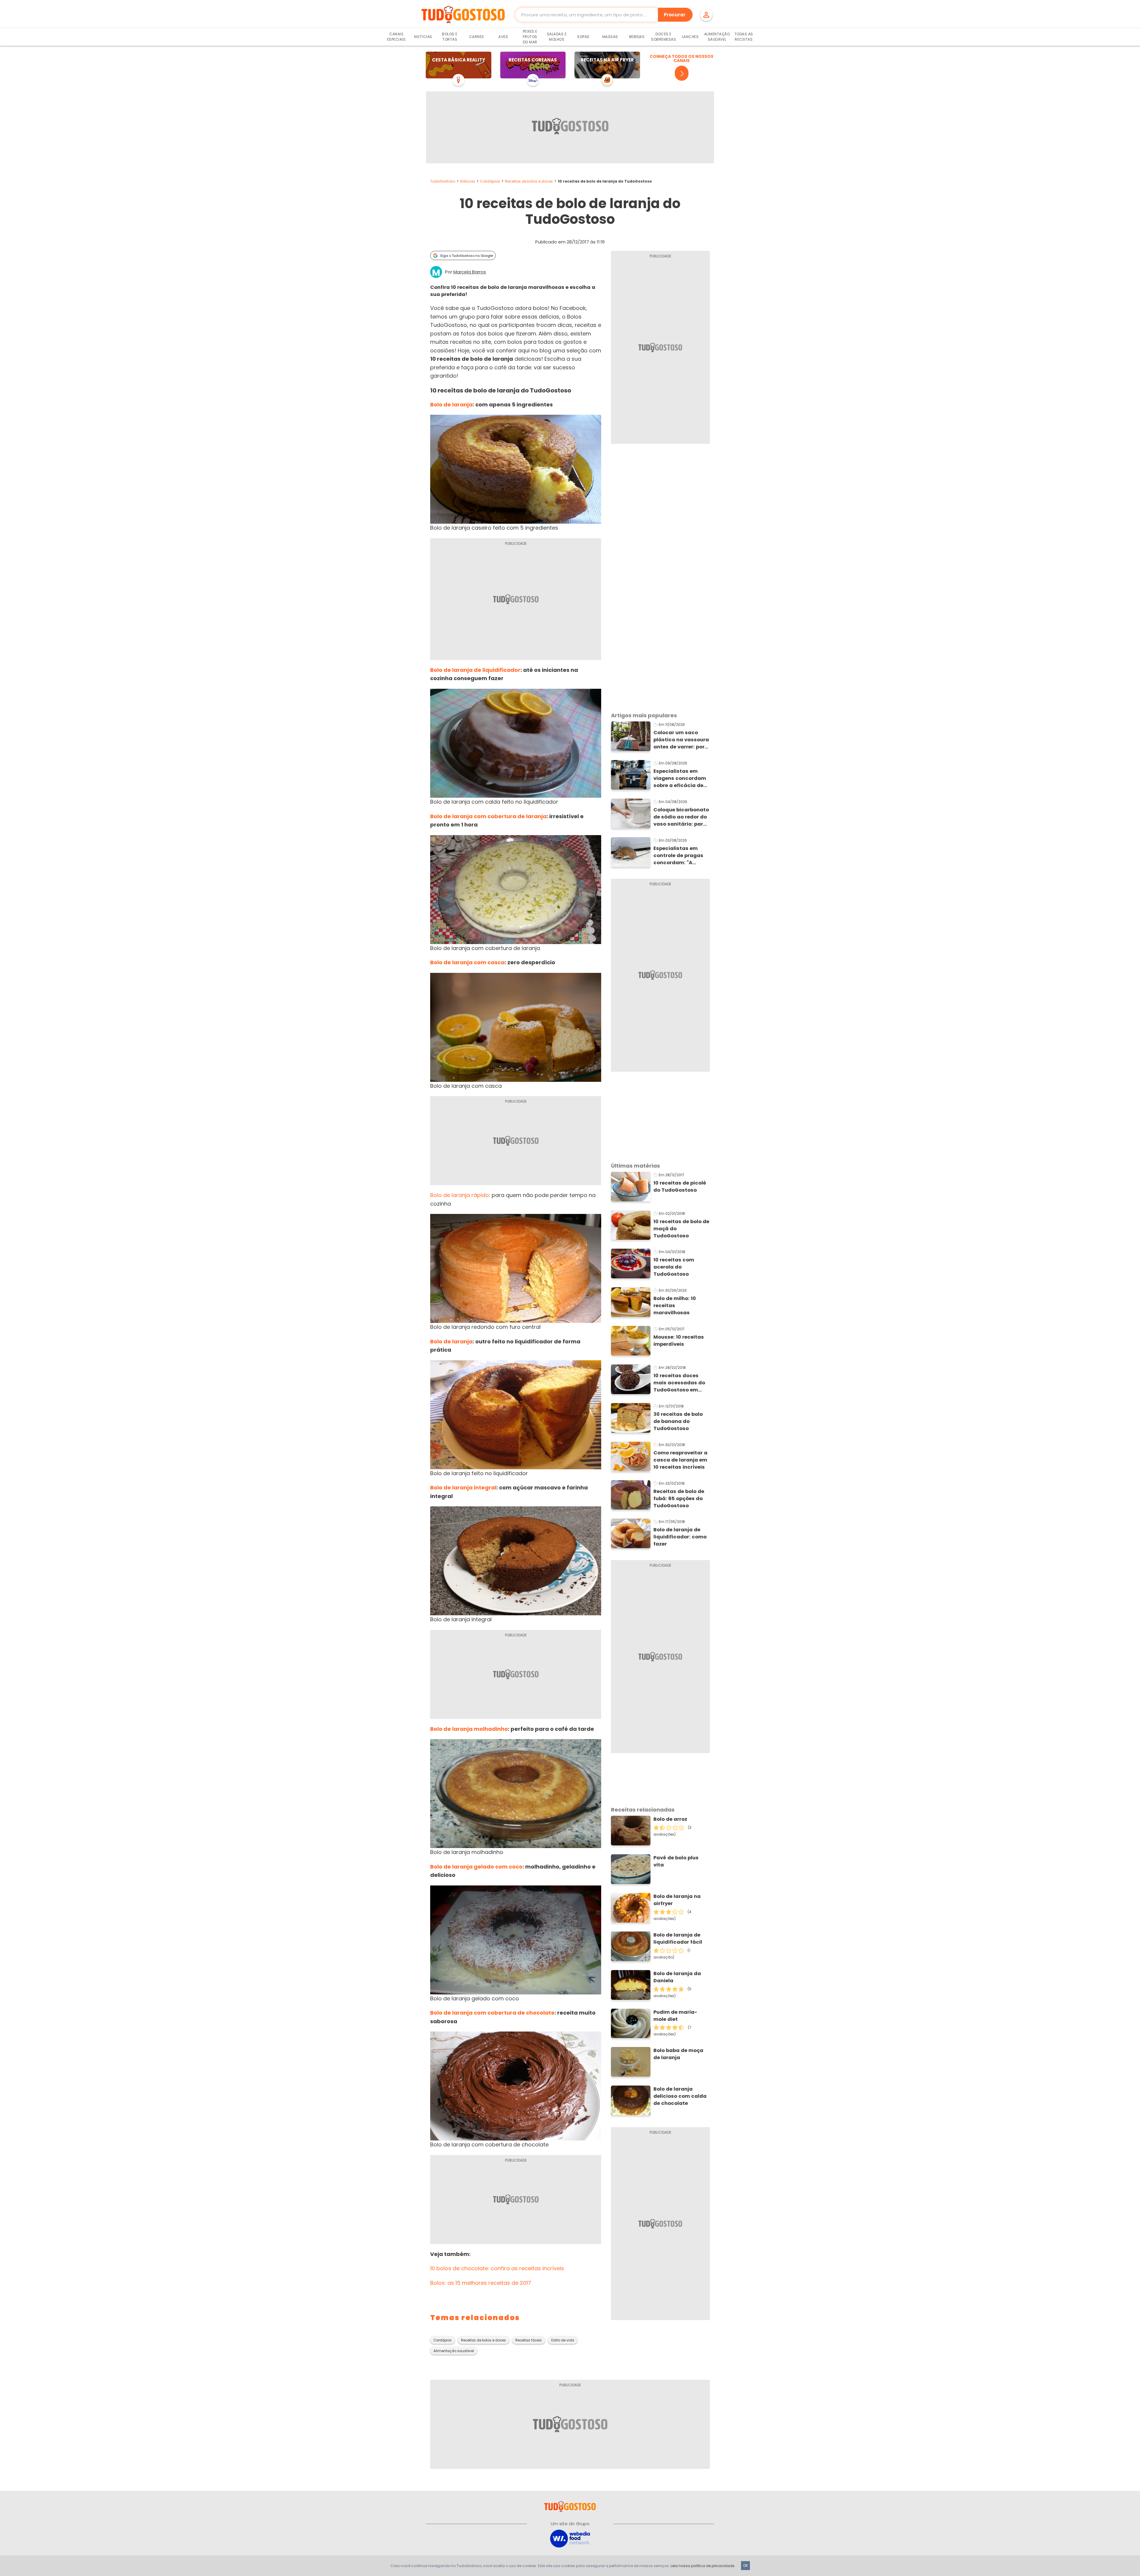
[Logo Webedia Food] (570, 2538)
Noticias (468, 181)
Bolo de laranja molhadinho (469, 1729)
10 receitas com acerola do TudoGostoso (674, 1267)
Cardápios (490, 181)
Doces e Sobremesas (664, 37)
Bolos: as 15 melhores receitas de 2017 (481, 2283)
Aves (503, 37)
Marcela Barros (470, 272)
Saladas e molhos (557, 37)
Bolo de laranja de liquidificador (475, 670)
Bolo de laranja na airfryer (677, 1900)
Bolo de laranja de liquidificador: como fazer (680, 1537)
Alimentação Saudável (717, 37)
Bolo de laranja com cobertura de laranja (488, 816)
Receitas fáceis (529, 2340)
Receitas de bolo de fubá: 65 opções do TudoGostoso (679, 1498)
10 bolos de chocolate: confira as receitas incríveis (497, 2268)
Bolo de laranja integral (463, 1488)
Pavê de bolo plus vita (676, 1861)
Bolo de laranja (451, 404)
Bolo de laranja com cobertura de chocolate (492, 2013)
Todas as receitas (744, 37)
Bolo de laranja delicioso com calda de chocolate (680, 2096)
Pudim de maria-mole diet (675, 2016)
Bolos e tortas (450, 37)
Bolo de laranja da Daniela (677, 1977)
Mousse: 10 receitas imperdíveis (679, 1341)
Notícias (423, 37)
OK (745, 2565)
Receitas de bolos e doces (529, 181)
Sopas (583, 37)
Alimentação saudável (454, 2351)
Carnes (477, 37)
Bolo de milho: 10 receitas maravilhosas (675, 1306)
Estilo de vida (563, 2340)
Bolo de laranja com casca (467, 962)
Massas (610, 37)
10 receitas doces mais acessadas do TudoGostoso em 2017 (679, 1383)
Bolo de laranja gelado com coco (476, 1867)
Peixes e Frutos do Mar (530, 37)
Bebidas (637, 37)
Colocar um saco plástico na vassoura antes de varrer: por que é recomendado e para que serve (681, 740)
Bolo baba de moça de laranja (678, 2054)
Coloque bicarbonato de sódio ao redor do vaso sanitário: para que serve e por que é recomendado (681, 817)
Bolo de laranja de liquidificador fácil (678, 1938)
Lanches (690, 37)
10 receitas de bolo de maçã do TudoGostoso (681, 1229)
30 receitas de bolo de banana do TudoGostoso (678, 1421)
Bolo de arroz (670, 1819)
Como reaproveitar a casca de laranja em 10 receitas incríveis (680, 1460)
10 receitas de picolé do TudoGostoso (680, 1186)
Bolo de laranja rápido (460, 1195)
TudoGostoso (443, 181)
